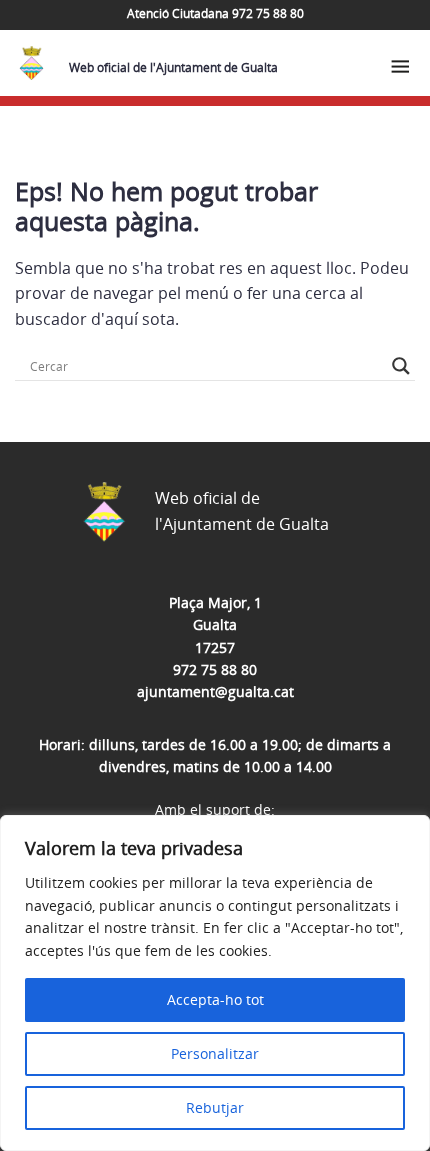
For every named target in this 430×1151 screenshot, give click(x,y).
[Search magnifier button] (401, 366)
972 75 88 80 (215, 669)
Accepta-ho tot (215, 999)
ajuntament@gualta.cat (215, 691)
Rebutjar (215, 1107)
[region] (215, 983)
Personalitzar (215, 1053)
